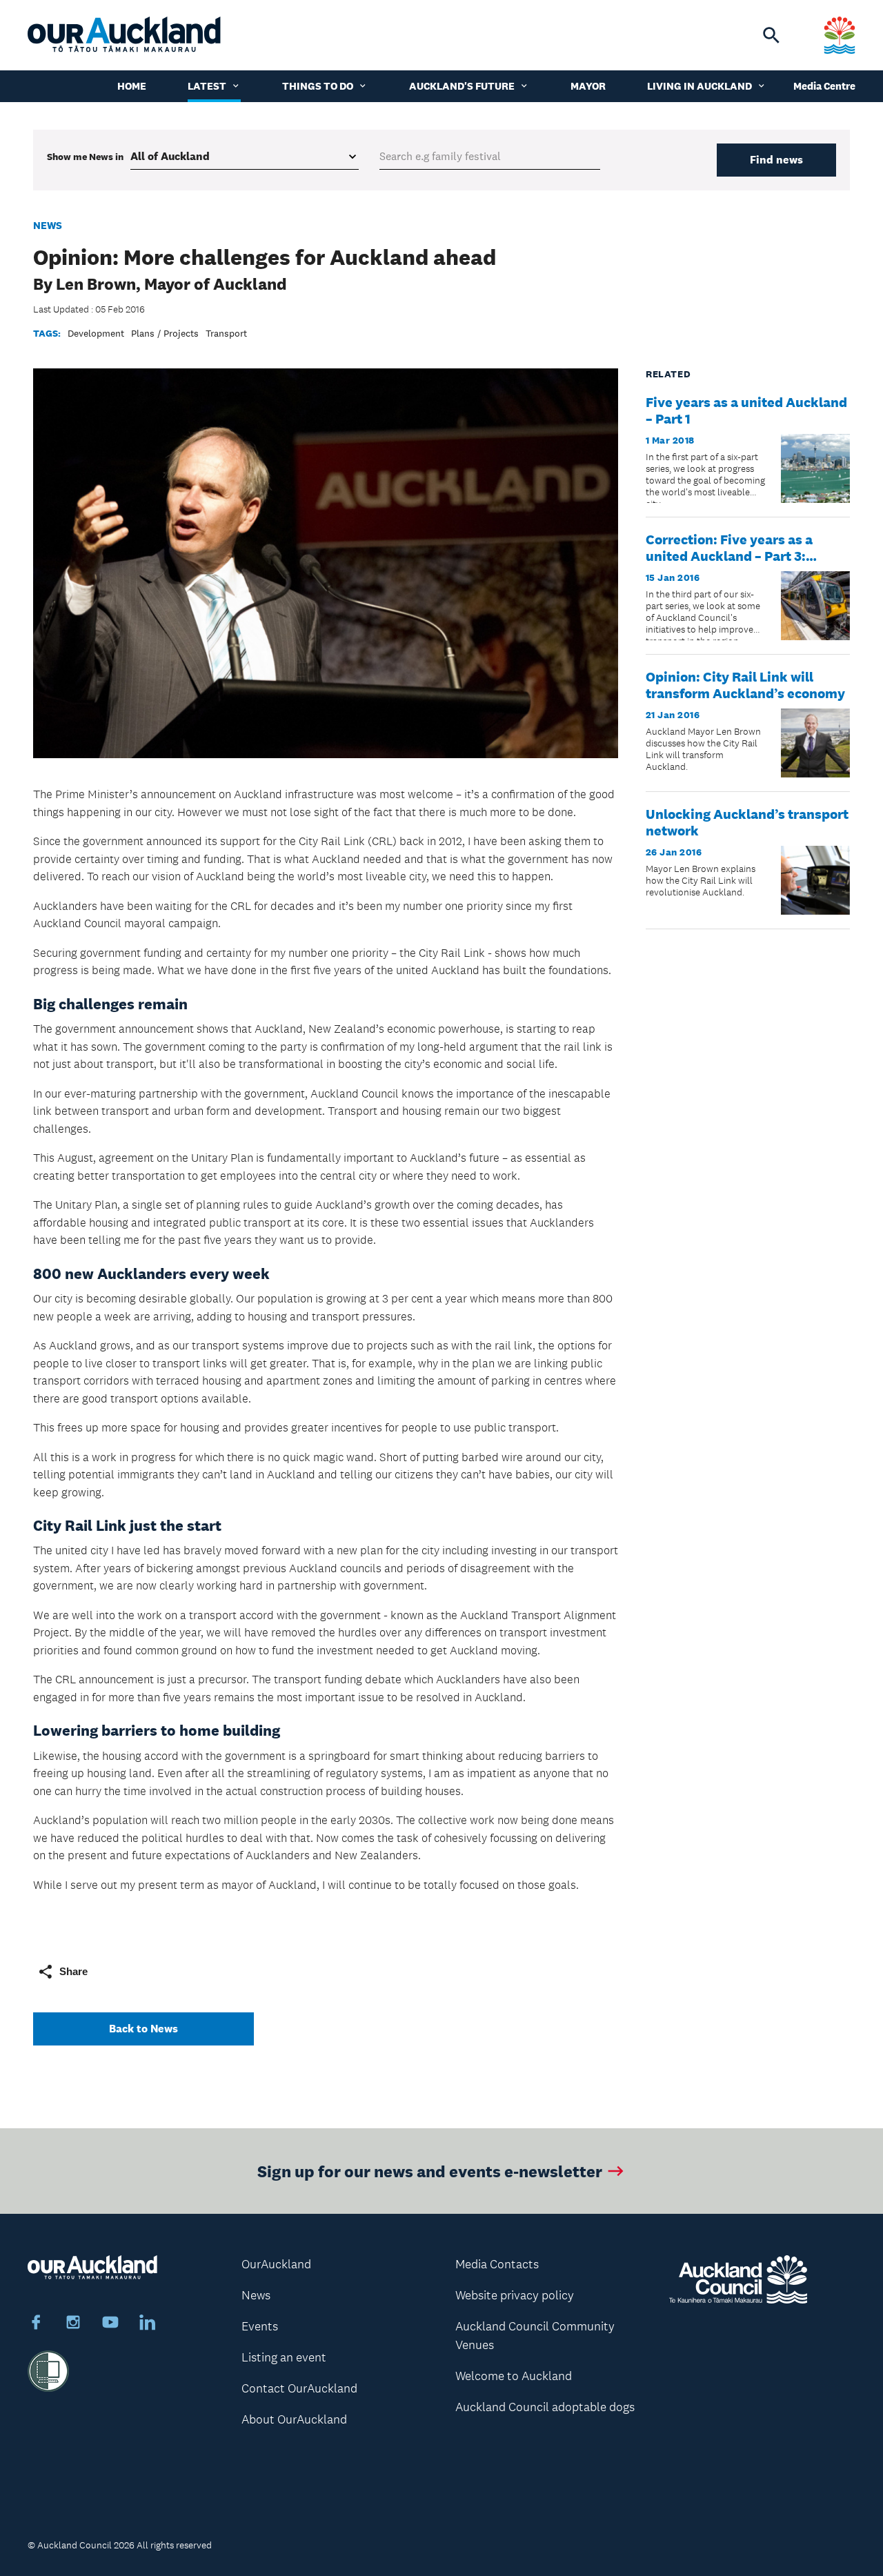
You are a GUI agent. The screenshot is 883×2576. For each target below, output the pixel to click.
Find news (776, 160)
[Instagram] (73, 2324)
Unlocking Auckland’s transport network (747, 822)
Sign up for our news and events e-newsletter (430, 2171)
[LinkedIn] (148, 2324)
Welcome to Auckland (514, 2376)
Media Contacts (497, 2264)
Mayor (588, 86)
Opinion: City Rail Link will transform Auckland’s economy (745, 685)
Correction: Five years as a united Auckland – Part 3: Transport (729, 556)
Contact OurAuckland (299, 2388)
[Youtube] (110, 2324)
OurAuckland (276, 2264)
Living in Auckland (700, 86)
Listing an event (284, 2357)
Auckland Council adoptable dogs (545, 2407)
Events (260, 2326)
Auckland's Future (462, 86)
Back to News (143, 2029)
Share (73, 1971)
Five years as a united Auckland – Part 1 (746, 410)
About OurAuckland (294, 2419)
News (48, 225)
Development (96, 333)
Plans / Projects (165, 333)
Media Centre (824, 86)
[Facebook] (36, 2324)
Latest (207, 86)
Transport (226, 333)
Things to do (318, 86)
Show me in (85, 157)
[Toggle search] (771, 35)
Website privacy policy (515, 2295)
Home (132, 86)
